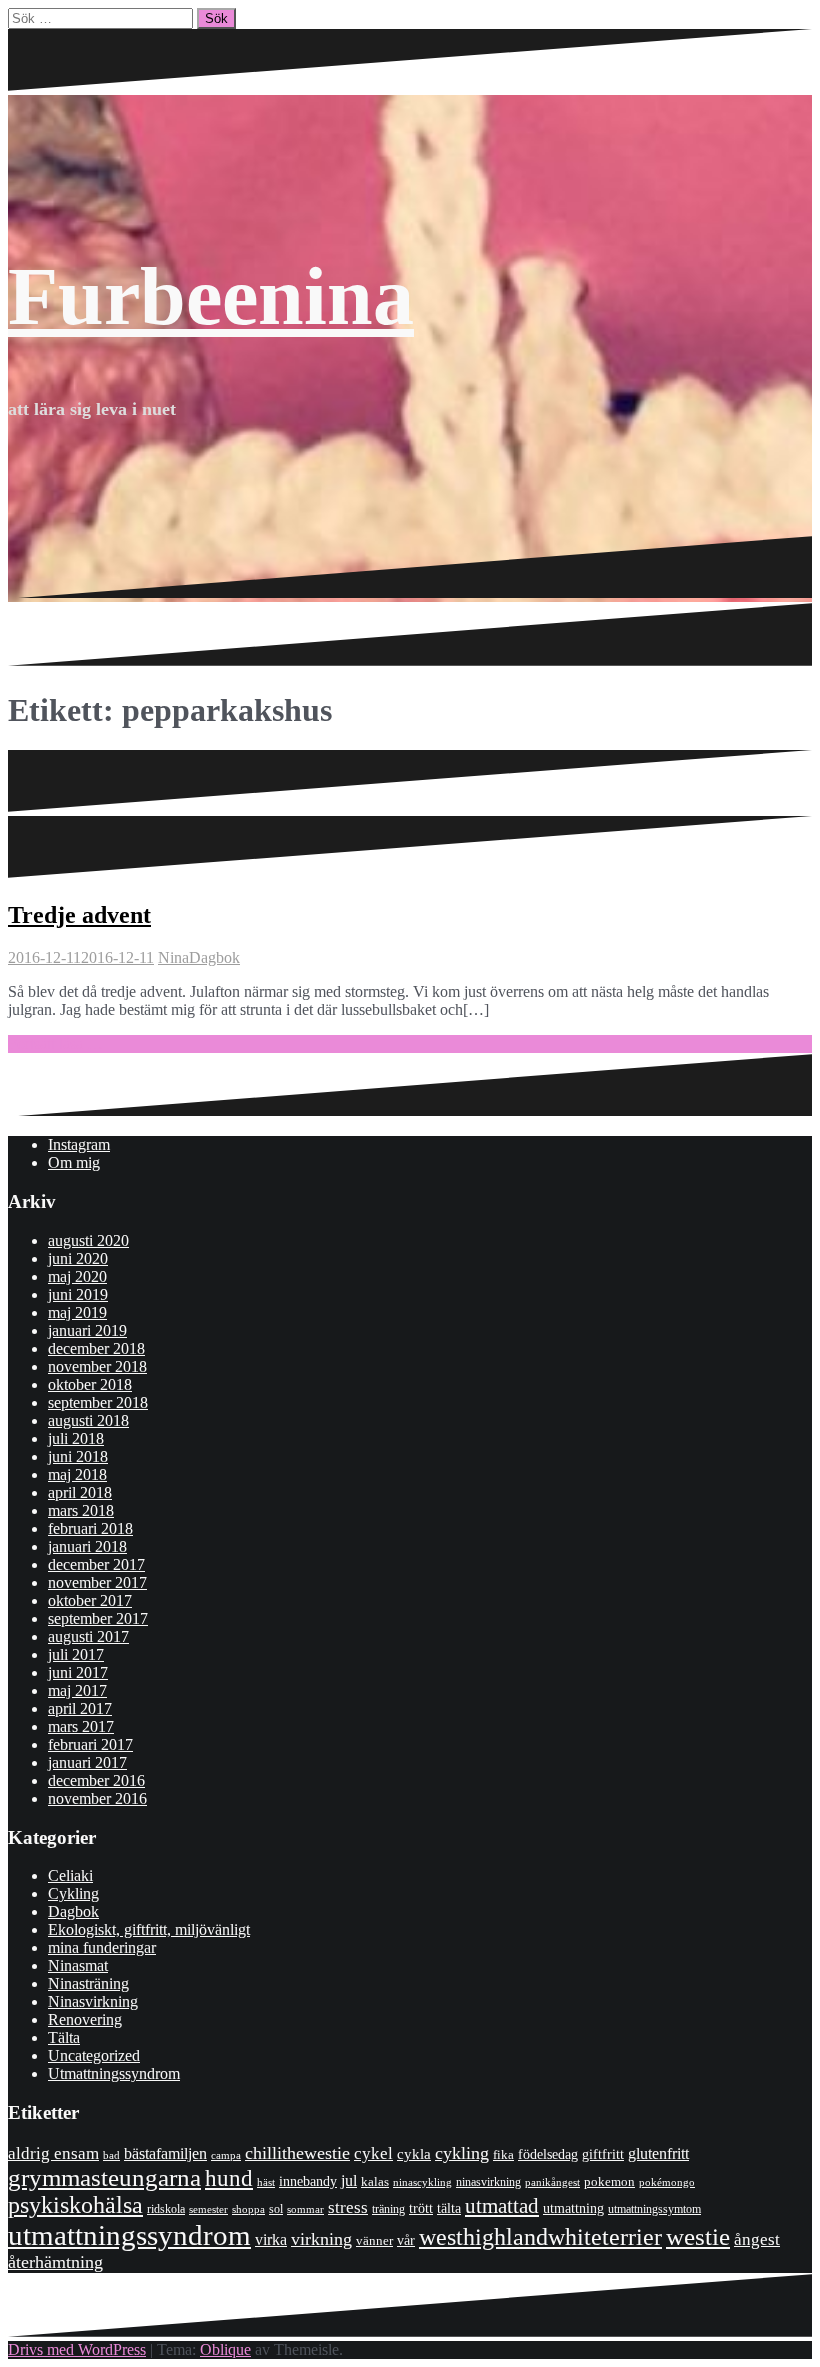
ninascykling (422, 2182)
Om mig (74, 1162)
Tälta (64, 2037)
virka (271, 2239)
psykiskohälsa (75, 2205)
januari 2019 (87, 1330)
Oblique (225, 2349)
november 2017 (97, 1582)
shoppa (248, 2209)
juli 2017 (76, 1654)
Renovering (85, 2019)
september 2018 (98, 1402)
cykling (462, 2153)
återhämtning (55, 2262)
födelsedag (548, 2154)
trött (421, 2208)
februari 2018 (90, 1528)
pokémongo (667, 2182)
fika (503, 2154)
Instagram (79, 1144)
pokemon (609, 2181)
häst (266, 2182)
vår (406, 2240)
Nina (173, 957)
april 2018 (80, 1492)
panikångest (552, 2182)
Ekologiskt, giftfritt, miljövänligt (149, 1929)
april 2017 (80, 1708)
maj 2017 (77, 1690)
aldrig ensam (53, 2153)
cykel (373, 2153)
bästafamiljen (165, 2153)
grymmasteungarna (104, 2177)
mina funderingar (102, 1947)
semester (208, 2209)
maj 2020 (77, 1276)
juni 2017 (78, 1672)
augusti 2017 (88, 1636)
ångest (757, 2239)
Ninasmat (78, 1965)
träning (388, 2209)
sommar (305, 2209)
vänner (374, 2240)
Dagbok (214, 957)
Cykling (73, 1893)
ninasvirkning (488, 2182)
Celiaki (70, 1875)
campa (226, 2155)
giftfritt (603, 2154)
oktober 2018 (90, 1384)
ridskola (166, 2209)
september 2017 (98, 1618)
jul (349, 2180)
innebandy (308, 2181)
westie (698, 2236)
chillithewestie (297, 2153)
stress (348, 2207)
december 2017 (96, 1564)
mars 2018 (81, 1510)
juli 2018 (76, 1438)
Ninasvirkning (93, 2001)
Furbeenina (211, 296)
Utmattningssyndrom (114, 2073)
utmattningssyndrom (129, 2235)
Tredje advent (79, 915)
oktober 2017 (90, 1600)
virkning (321, 2239)
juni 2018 (78, 1456)
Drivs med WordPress (77, 2349)
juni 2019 (78, 1294)
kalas (375, 2181)
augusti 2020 (88, 1240)
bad (111, 2155)
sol (276, 2209)
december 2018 (96, 1348)
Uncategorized (94, 2055)
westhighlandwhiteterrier (540, 2236)
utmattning (573, 2208)
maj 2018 (77, 1474)
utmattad (502, 2206)
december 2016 (96, 1780)
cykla (414, 2153)
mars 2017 (81, 1726)
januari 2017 (87, 1762)
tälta (449, 2208)
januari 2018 (87, 1546)
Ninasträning (88, 1983)
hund (229, 2178)
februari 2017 (90, 1744)
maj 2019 (77, 1312)
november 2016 (97, 1798)
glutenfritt (658, 2153)
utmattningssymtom (654, 2209)
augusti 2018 (88, 1420)
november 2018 (97, 1366)
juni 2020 (78, 1258)
